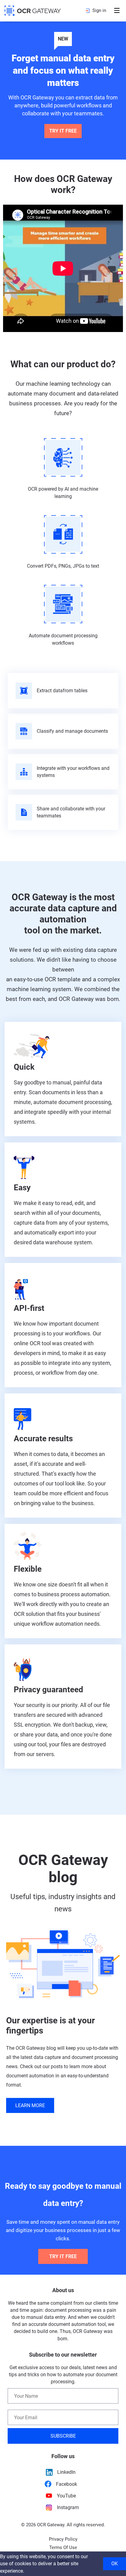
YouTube (66, 2496)
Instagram (68, 2507)
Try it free (63, 131)
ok (115, 2564)
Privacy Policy (63, 2539)
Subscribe (63, 2436)
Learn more (30, 2105)
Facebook (67, 2484)
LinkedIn (66, 2472)
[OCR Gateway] (33, 11)
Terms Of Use (63, 2547)
